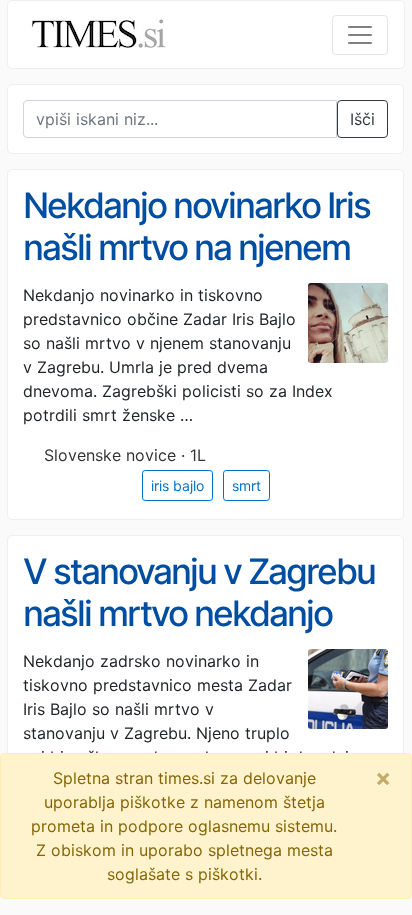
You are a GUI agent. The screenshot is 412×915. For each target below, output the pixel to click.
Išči (362, 119)
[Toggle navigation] (360, 35)
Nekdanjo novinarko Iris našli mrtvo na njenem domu (196, 247)
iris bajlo (177, 485)
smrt (246, 485)
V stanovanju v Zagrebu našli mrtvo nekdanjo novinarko (199, 613)
